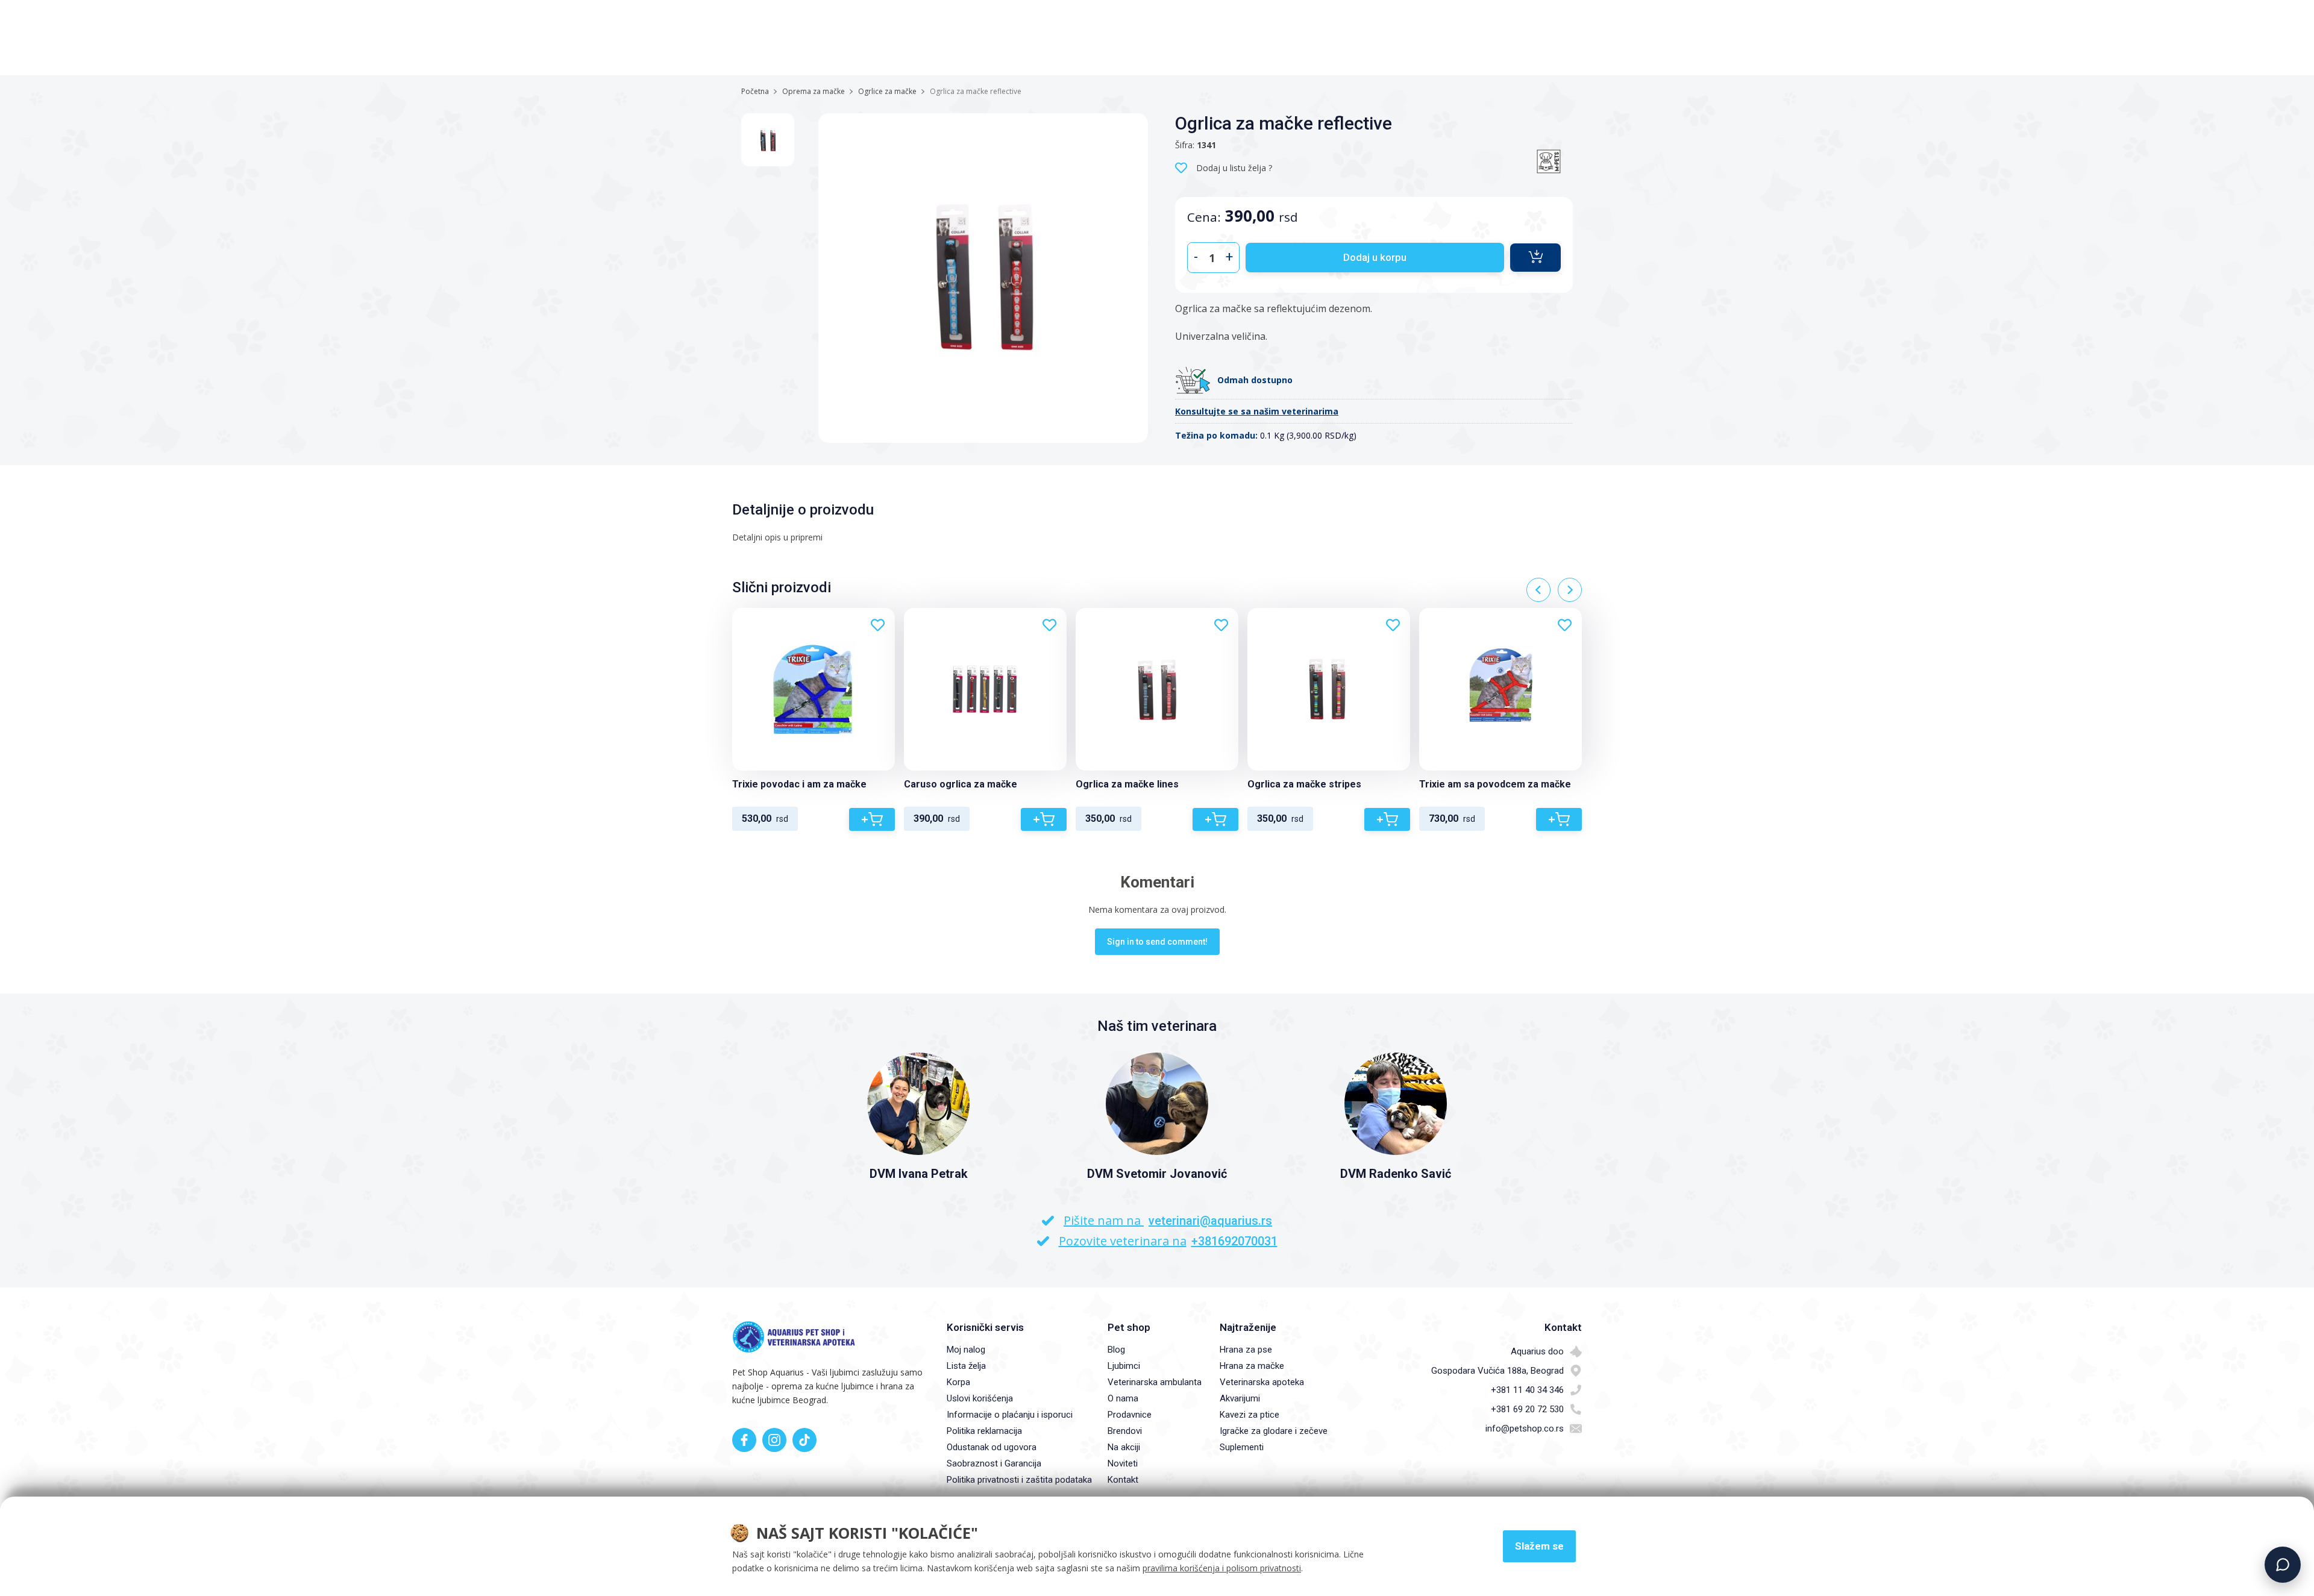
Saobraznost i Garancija (994, 1463)
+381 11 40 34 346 (1527, 1390)
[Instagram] (774, 1440)
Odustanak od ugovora (992, 1447)
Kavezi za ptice (1249, 1415)
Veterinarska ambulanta (1155, 1382)
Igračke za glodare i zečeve (1274, 1431)
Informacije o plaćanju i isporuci (1010, 1415)
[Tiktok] (804, 1440)
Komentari (1157, 882)
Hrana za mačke (1252, 1366)
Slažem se (1539, 1546)
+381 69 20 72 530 (1527, 1409)
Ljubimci (1124, 1366)
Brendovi (1125, 1431)
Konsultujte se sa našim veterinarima (1257, 411)
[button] (1535, 258)
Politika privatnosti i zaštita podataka (1019, 1480)
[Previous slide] (1538, 590)
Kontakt (1123, 1480)
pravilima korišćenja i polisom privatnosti (1222, 1568)
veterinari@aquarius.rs (1210, 1221)
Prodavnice (1130, 1415)
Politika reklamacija (984, 1431)
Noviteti (1123, 1463)
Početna (755, 91)
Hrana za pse (1246, 1350)
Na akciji (1124, 1447)
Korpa (958, 1382)
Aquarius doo (1537, 1351)
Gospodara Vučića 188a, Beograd (1497, 1371)
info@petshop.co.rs (1525, 1429)
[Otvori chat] (2283, 1565)
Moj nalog (966, 1350)
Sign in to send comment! (1157, 942)
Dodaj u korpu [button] (1375, 257)
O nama (1123, 1398)
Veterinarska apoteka (1262, 1382)
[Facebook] (744, 1440)
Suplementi (1242, 1447)
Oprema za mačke (814, 91)
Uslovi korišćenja (980, 1398)
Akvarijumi (1240, 1398)
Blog (1116, 1350)
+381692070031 (1234, 1241)
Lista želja (966, 1366)
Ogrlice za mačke (887, 91)
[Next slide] (1570, 590)
